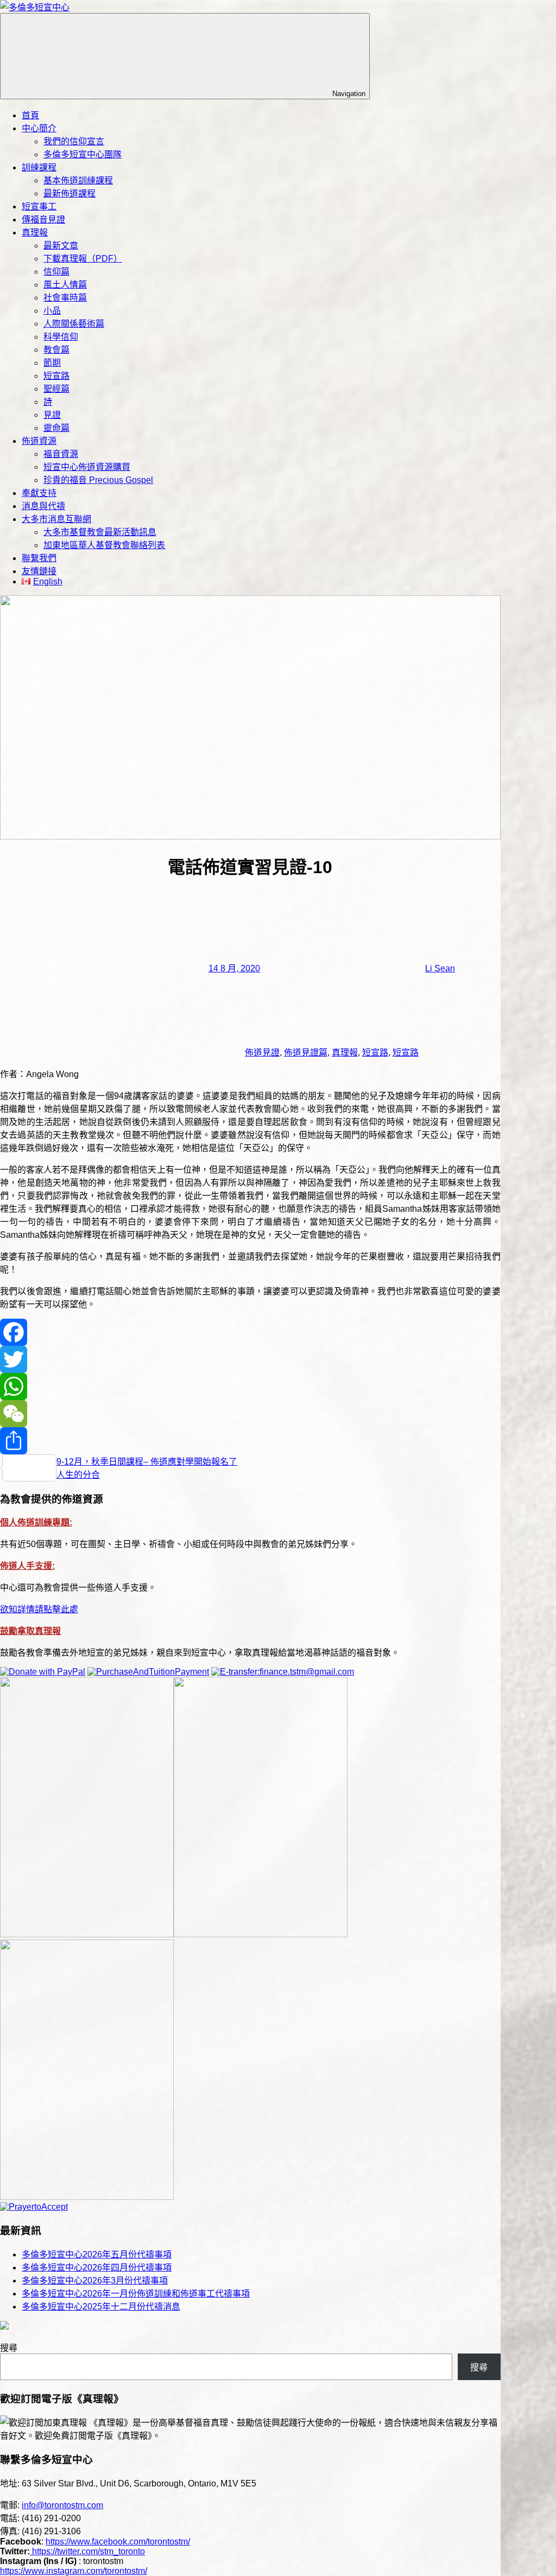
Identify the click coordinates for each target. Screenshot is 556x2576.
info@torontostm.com (62, 2505)
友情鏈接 (39, 571)
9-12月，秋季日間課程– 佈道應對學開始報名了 (147, 1462)
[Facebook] (250, 1332)
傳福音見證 (43, 220)
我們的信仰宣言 (74, 141)
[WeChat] (250, 1414)
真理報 (35, 233)
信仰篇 (56, 272)
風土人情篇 (65, 285)
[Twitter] (250, 1359)
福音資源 (61, 454)
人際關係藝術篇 (74, 324)
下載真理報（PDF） (83, 259)
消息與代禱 (43, 506)
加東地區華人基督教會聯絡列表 (104, 545)
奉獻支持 (39, 493)
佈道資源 (39, 441)
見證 (52, 415)
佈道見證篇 (306, 1052)
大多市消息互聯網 (56, 519)
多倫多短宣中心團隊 (83, 154)
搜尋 (9, 2348)
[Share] (250, 1441)
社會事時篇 (65, 298)
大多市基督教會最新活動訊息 (100, 532)
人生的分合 (78, 1475)
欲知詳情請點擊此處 (39, 1609)
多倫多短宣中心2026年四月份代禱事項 (97, 2267)
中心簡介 (39, 128)
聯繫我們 (39, 558)
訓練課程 (39, 167)
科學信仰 (61, 337)
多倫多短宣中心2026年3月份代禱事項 (95, 2281)
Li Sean (440, 968)
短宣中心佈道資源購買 (87, 467)
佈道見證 (262, 1052)
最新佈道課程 (69, 193)
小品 (52, 311)
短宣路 (56, 376)
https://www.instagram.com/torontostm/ (74, 2571)
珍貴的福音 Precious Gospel (98, 480)
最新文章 (61, 246)
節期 (52, 363)
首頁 (30, 115)
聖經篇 (56, 389)
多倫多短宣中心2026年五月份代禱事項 (97, 2254)
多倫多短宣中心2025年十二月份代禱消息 (101, 2307)
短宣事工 (39, 206)
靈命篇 (56, 428)
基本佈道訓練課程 (78, 180)
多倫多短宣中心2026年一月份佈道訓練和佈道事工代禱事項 (136, 2294)
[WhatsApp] (250, 1386)
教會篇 (56, 350)
